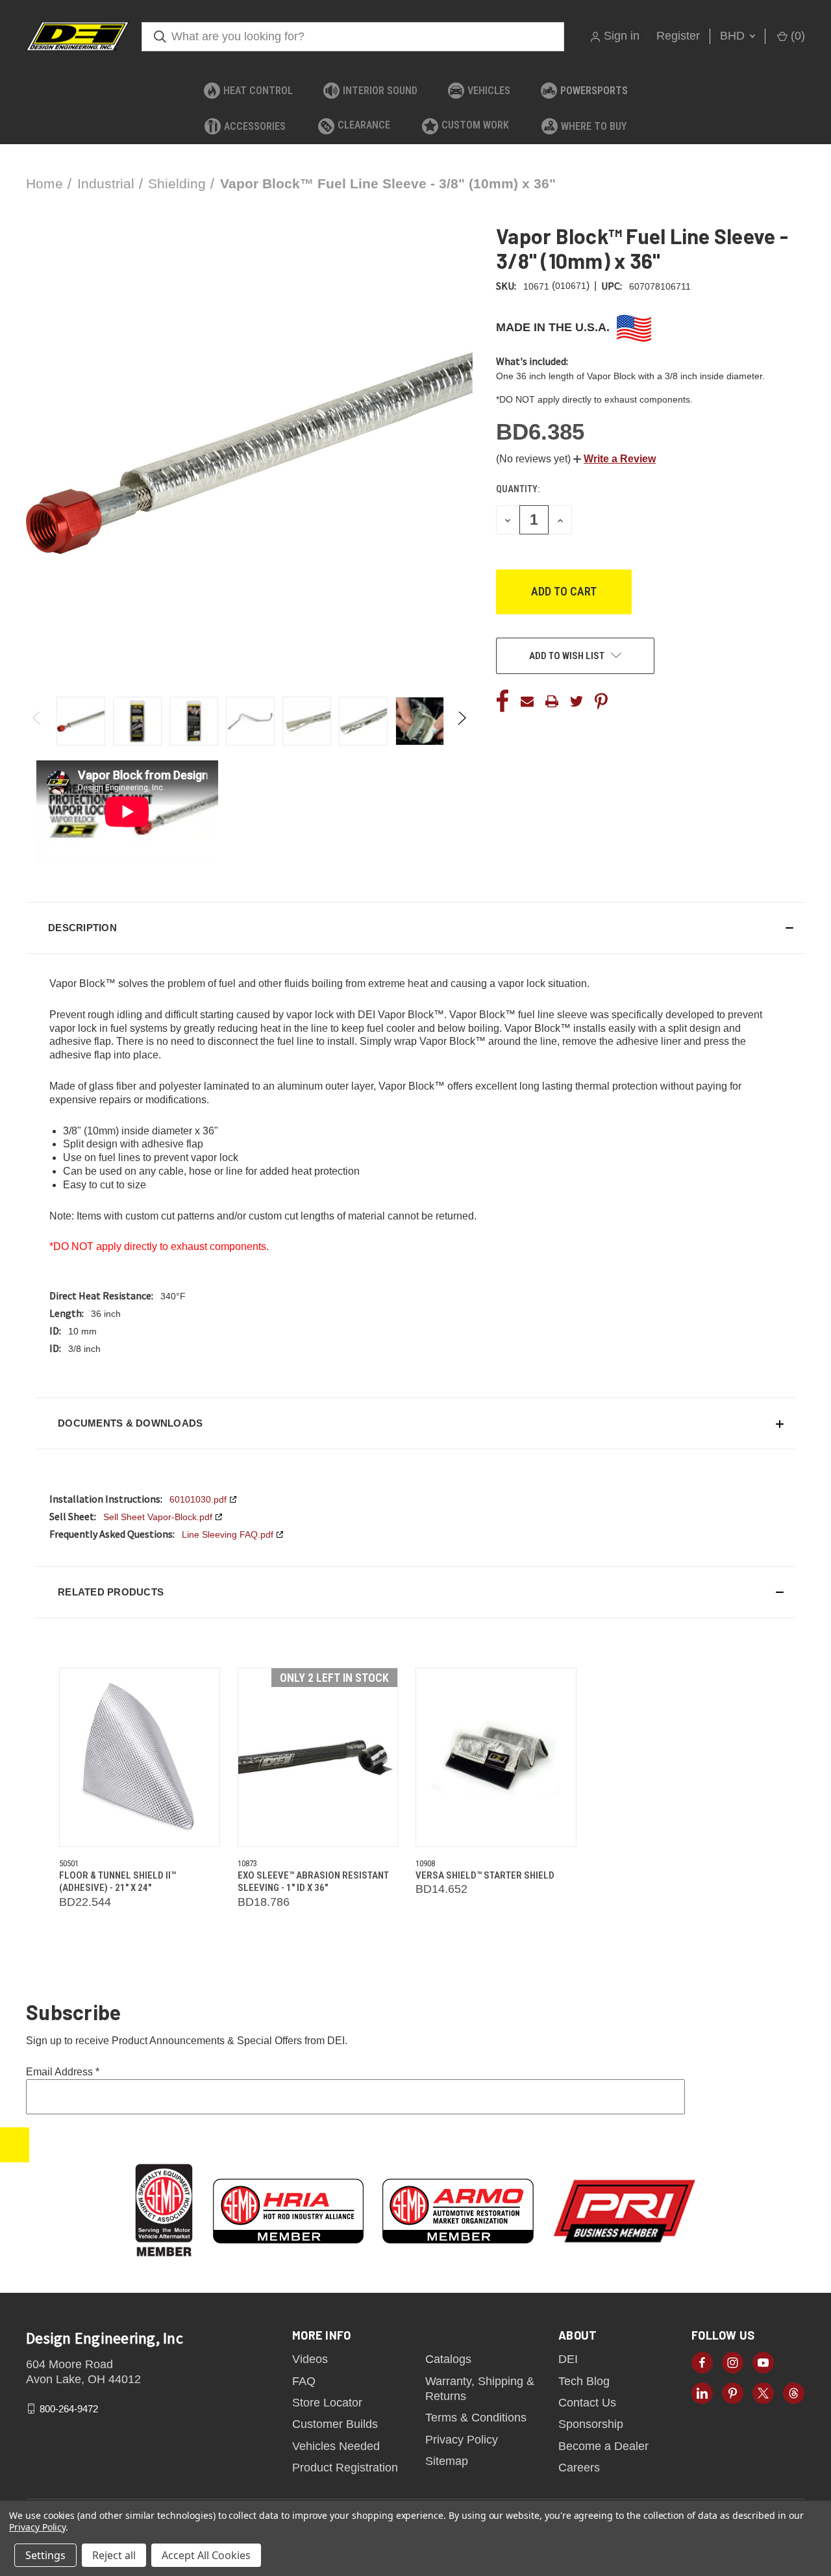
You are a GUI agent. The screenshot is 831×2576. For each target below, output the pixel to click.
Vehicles (489, 91)
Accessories (255, 126)
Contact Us (587, 2403)
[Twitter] (577, 701)
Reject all (114, 2555)
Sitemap (447, 2461)
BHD (734, 36)
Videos (310, 2359)
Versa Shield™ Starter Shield (485, 1875)
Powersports (594, 91)
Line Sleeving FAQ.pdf (228, 1534)
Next (461, 721)
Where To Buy (594, 126)
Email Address (63, 2072)
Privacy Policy (462, 2440)
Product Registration (345, 2468)
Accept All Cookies (206, 2555)
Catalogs (448, 2359)
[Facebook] (502, 701)
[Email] (527, 701)
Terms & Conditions (476, 2418)
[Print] (552, 701)
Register (678, 36)
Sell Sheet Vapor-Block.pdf (158, 1517)
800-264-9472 (69, 2408)
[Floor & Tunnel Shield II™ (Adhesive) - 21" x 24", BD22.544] (140, 1757)
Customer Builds (335, 2424)
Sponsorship (591, 2424)
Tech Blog (584, 2381)
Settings (45, 2555)
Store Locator (327, 2403)
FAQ (304, 2381)
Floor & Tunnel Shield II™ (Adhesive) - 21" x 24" (118, 1882)
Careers (579, 2468)
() (796, 36)
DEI (568, 2359)
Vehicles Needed (336, 2446)
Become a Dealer (603, 2446)
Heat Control (258, 91)
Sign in (622, 36)
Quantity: (518, 489)
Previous (37, 721)
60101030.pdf (198, 1499)
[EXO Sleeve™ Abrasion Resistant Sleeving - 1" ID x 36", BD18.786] (318, 1757)
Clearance (364, 125)
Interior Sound (380, 91)
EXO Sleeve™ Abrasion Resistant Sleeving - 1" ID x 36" (313, 1882)
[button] (614, 459)
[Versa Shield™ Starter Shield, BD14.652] (496, 1757)
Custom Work (475, 125)
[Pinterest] (601, 701)
